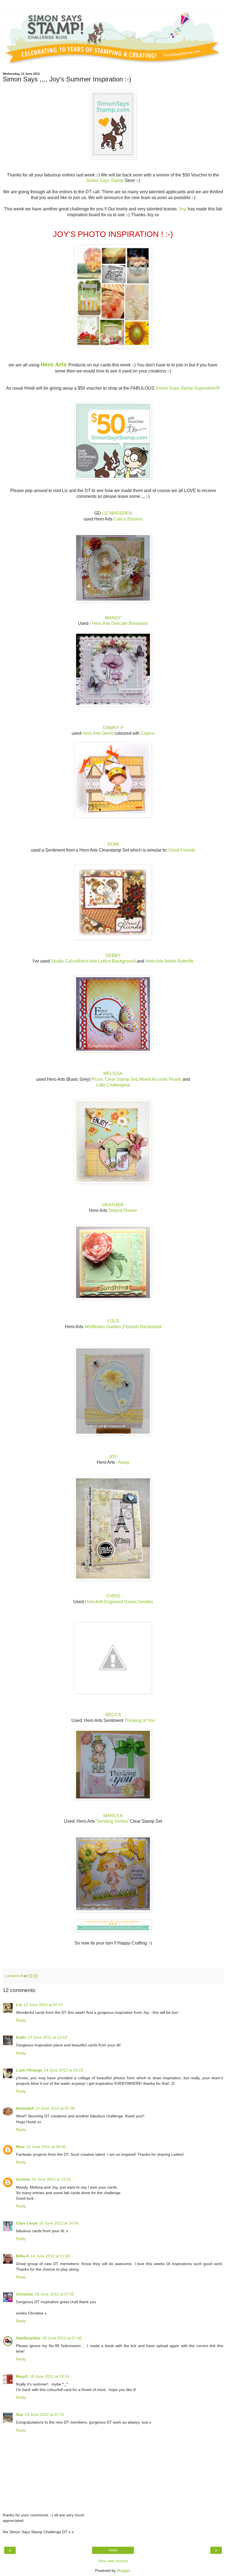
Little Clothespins (113, 1085)
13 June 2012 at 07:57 (43, 2005)
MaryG (22, 2376)
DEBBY (113, 956)
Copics (147, 733)
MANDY (113, 618)
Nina (20, 2147)
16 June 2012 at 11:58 (50, 2256)
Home (113, 2550)
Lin (19, 2005)
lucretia (23, 2179)
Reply (21, 2020)
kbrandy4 (25, 2108)
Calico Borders (128, 519)
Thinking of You (140, 1720)
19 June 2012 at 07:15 (45, 2414)
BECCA (113, 1715)
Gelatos (145, 1602)
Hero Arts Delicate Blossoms (120, 623)
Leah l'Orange (29, 2070)
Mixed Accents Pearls (160, 1079)
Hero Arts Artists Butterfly (169, 961)
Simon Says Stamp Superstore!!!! (188, 388)
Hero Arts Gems (98, 733)
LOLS (113, 1321)
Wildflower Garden (103, 1327)
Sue (20, 2414)
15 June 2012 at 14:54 (59, 2223)
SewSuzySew (28, 2338)
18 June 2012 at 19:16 (49, 2376)
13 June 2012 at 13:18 (47, 2037)
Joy (182, 209)
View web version (113, 2561)
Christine (25, 2294)
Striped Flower (123, 1210)
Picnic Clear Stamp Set (114, 1079)
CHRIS (113, 1596)
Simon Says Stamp (105, 180)
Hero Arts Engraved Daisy (110, 1602)
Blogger (123, 2570)
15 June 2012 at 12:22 (51, 2179)
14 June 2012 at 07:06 (55, 2108)
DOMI (113, 844)
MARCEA (113, 1816)
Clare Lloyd (27, 2223)
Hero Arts (54, 364)
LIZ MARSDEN (117, 513)
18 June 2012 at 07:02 (54, 2294)
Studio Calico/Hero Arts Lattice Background (93, 961)
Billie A (22, 2256)
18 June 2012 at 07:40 (62, 2338)
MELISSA (113, 1073)
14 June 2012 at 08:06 (46, 2147)
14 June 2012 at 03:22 (64, 2070)
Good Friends (182, 850)
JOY (113, 1457)
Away (124, 1462)
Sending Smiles (112, 1821)
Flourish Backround (142, 1327)
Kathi (21, 2037)
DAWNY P (113, 728)
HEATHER (113, 1205)
